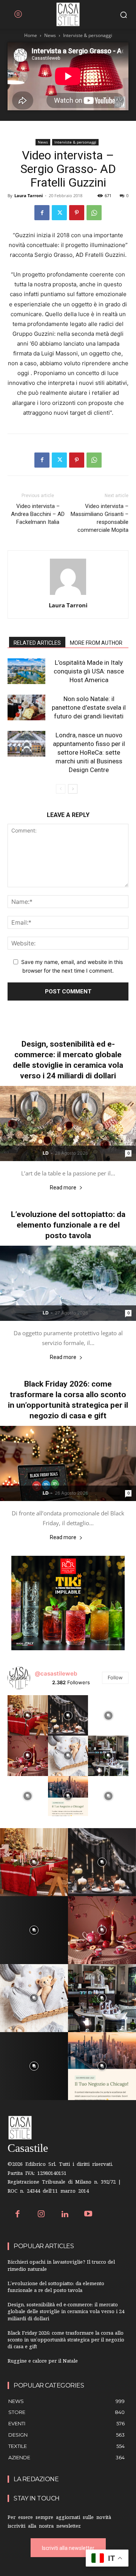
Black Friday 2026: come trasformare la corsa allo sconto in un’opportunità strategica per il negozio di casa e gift (66, 2340)
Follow (115, 1677)
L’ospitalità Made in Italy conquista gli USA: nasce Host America (89, 671)
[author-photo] (68, 595)
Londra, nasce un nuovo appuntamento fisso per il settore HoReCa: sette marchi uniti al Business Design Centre (89, 752)
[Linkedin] (65, 2215)
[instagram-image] (28, 1715)
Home (31, 35)
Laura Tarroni (29, 195)
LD (46, 1153)
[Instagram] (41, 2215)
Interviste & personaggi (88, 35)
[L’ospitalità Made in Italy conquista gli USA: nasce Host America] (26, 671)
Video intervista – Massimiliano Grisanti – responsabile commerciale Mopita (100, 518)
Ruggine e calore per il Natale (43, 2362)
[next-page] (73, 789)
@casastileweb (56, 1673)
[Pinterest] (77, 213)
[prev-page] (61, 789)
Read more (63, 1188)
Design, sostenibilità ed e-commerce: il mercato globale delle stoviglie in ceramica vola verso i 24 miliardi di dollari (66, 2312)
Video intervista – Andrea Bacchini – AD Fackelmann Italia (38, 514)
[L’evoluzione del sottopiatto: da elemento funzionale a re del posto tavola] (68, 1283)
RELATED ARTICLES (37, 643)
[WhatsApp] (94, 213)
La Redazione (36, 2479)
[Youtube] (89, 2215)
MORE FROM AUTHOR (96, 643)
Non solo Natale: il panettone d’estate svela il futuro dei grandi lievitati (89, 707)
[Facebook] (42, 213)
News (50, 35)
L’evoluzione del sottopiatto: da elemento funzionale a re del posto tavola (68, 1225)
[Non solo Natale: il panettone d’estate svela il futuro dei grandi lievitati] (26, 708)
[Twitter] (59, 213)
